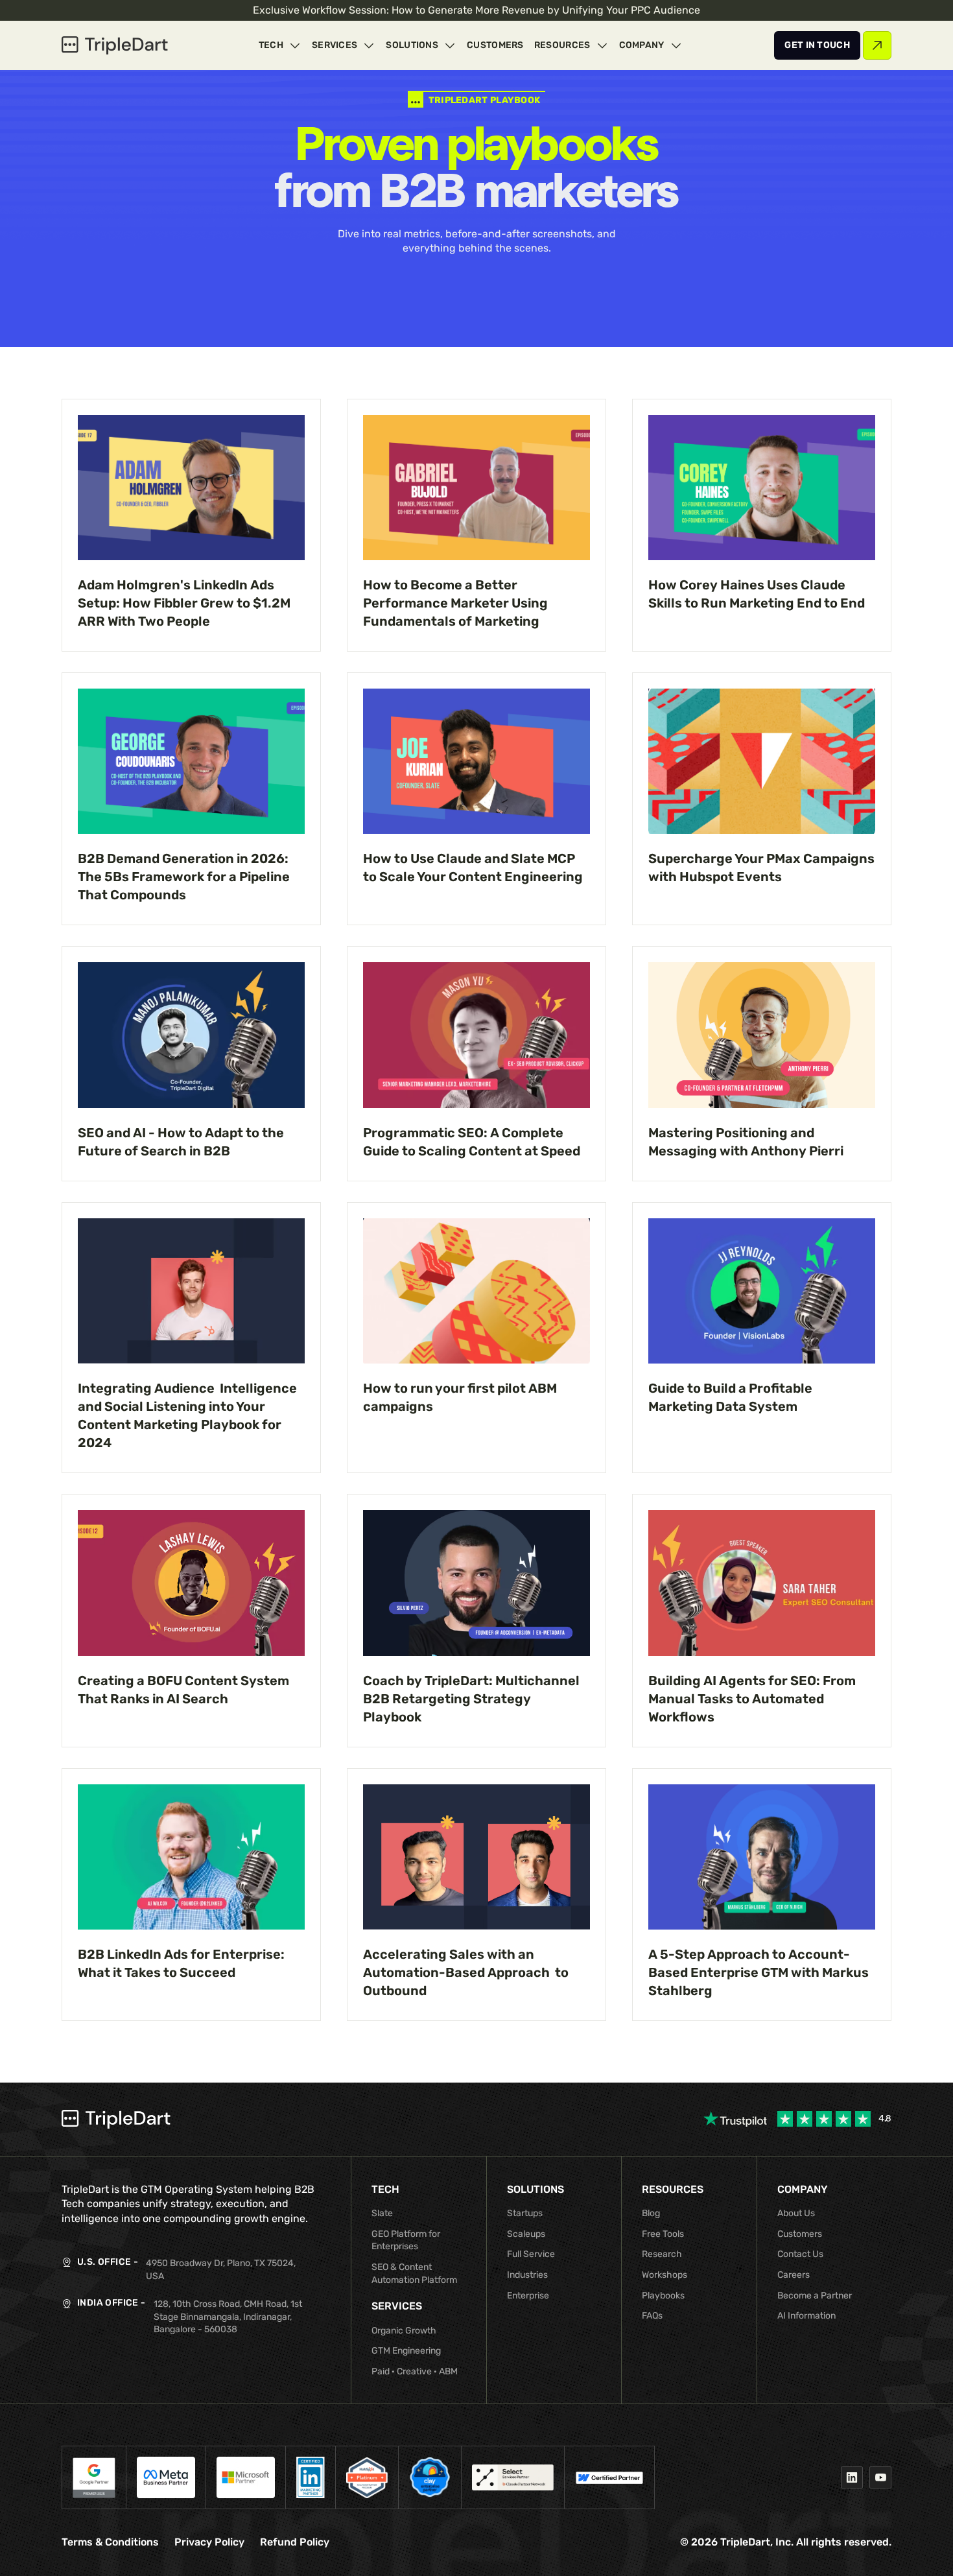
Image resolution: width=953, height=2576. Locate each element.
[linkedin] (852, 2477)
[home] (115, 45)
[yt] (880, 2477)
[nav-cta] (817, 45)
